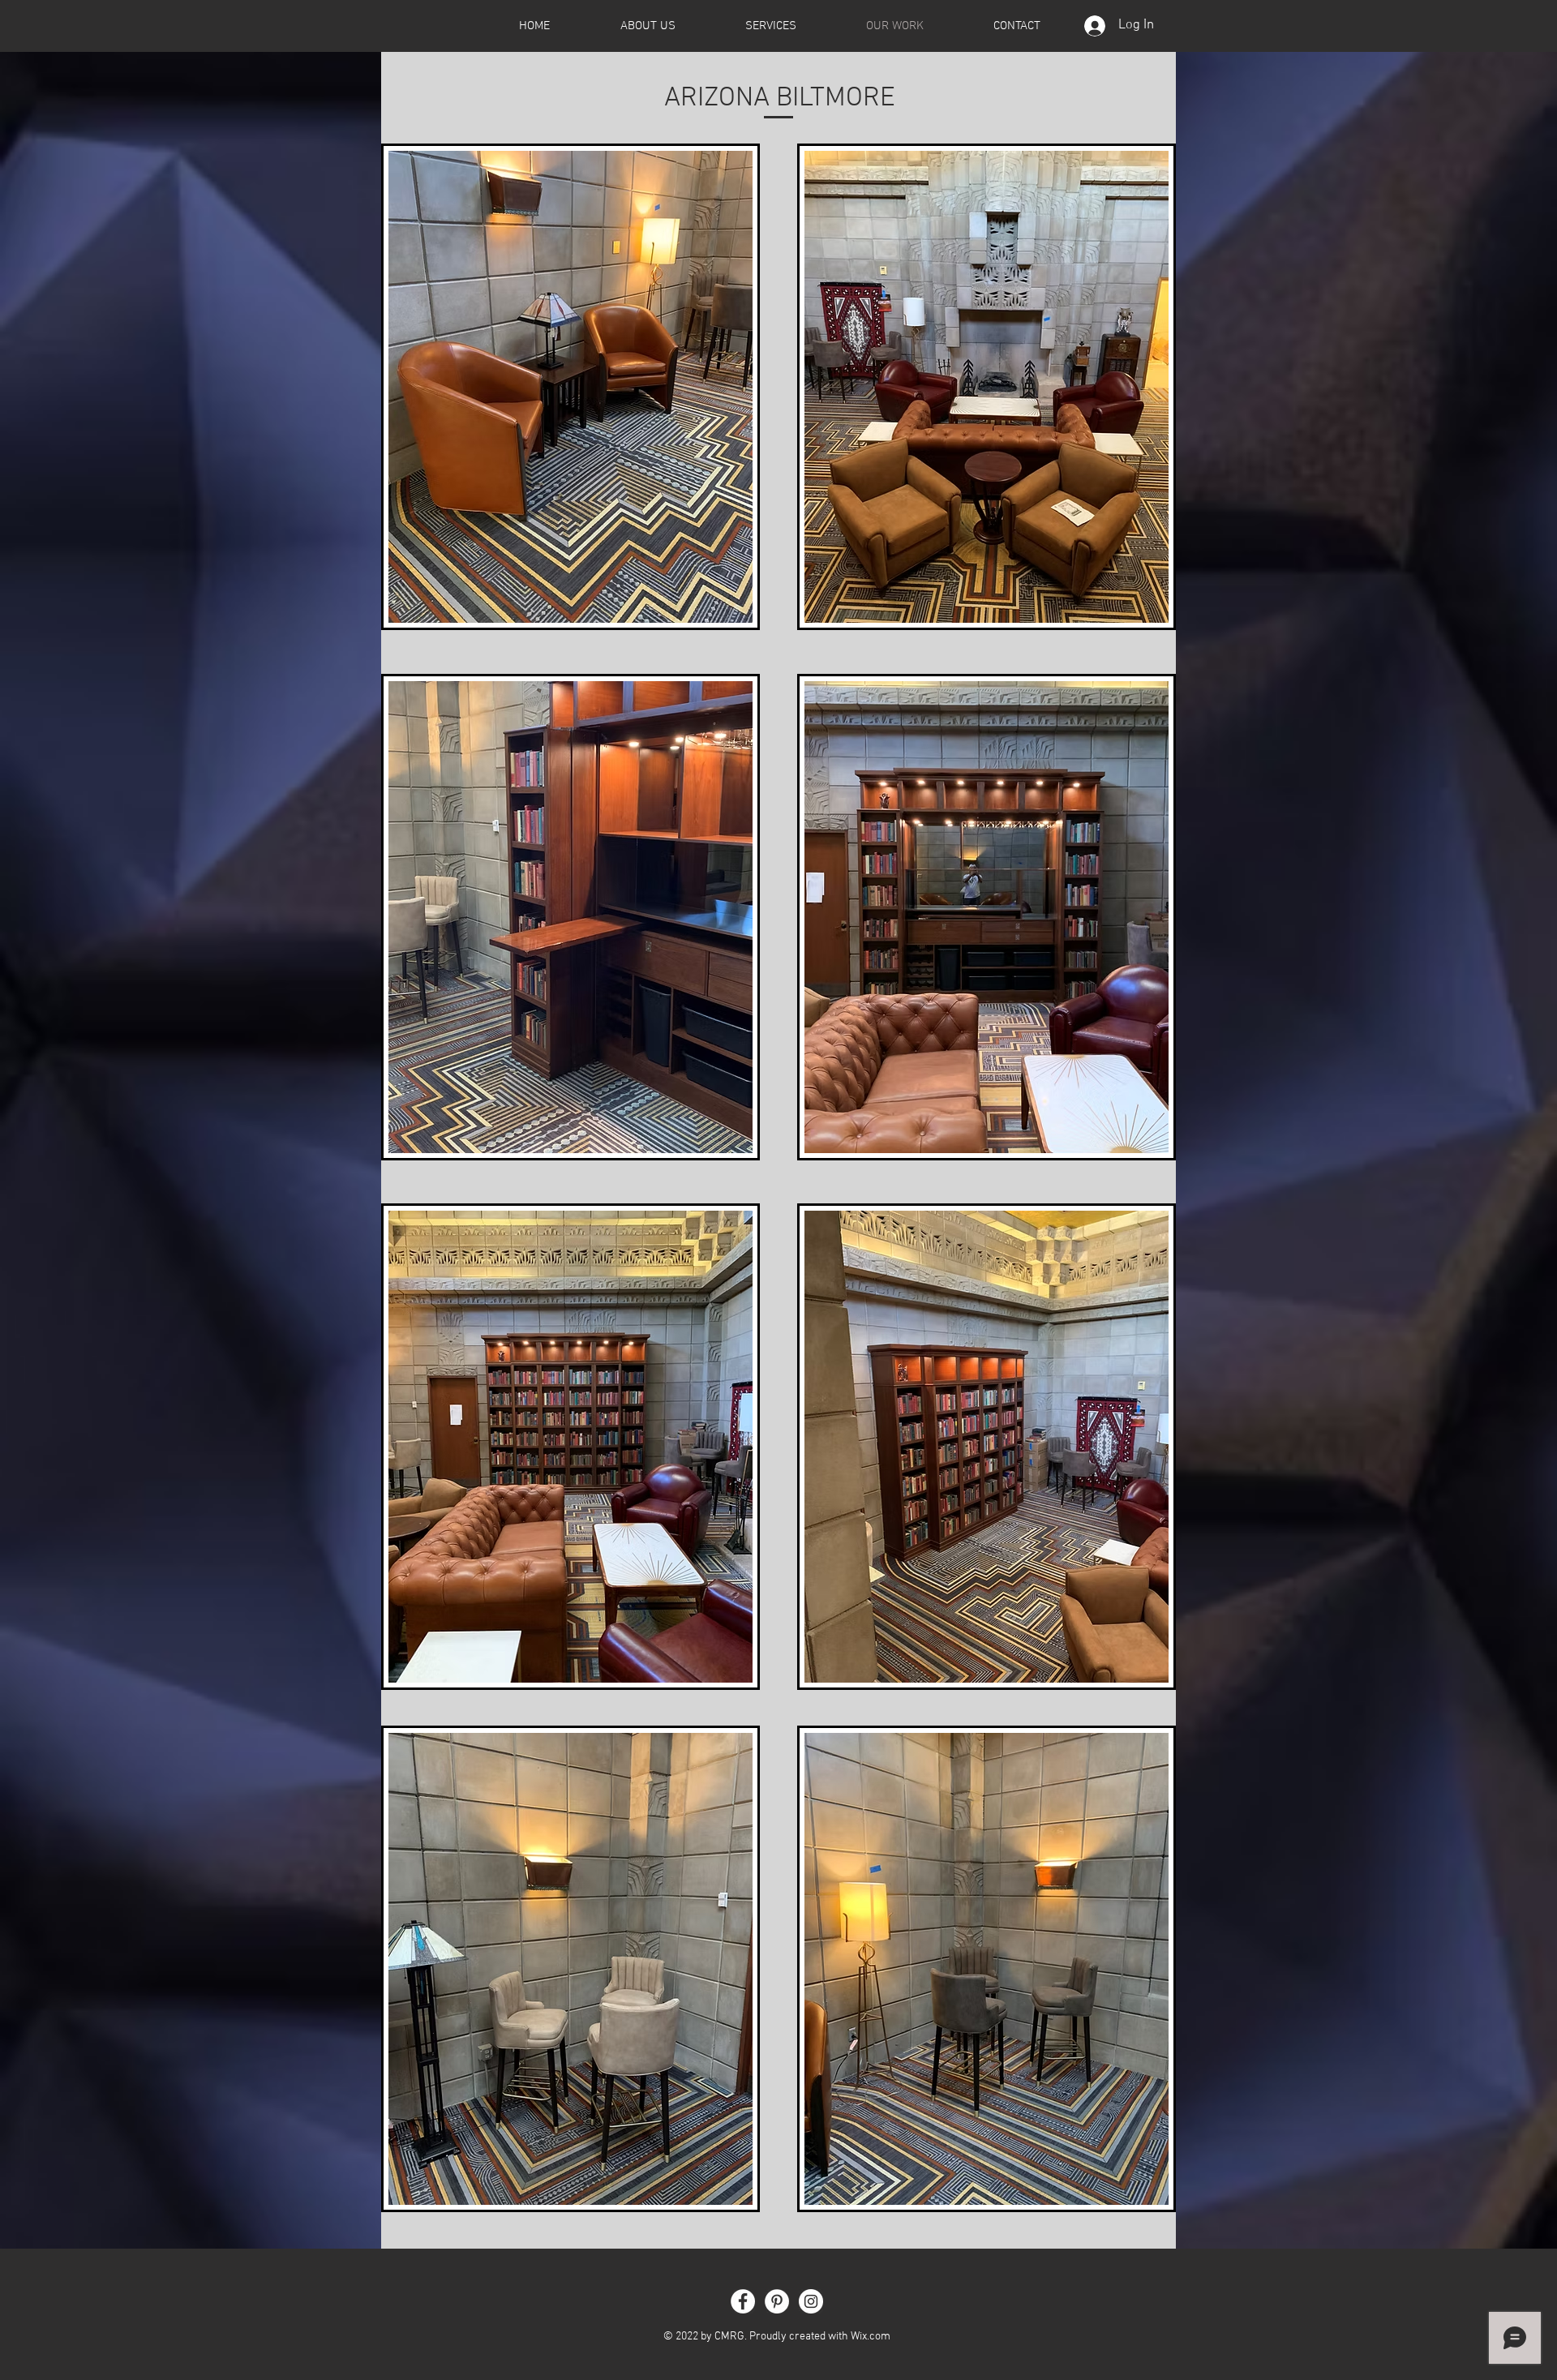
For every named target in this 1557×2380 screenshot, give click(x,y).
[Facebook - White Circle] (743, 2301)
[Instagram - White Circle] (811, 2301)
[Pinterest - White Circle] (777, 2301)
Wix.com (871, 2337)
